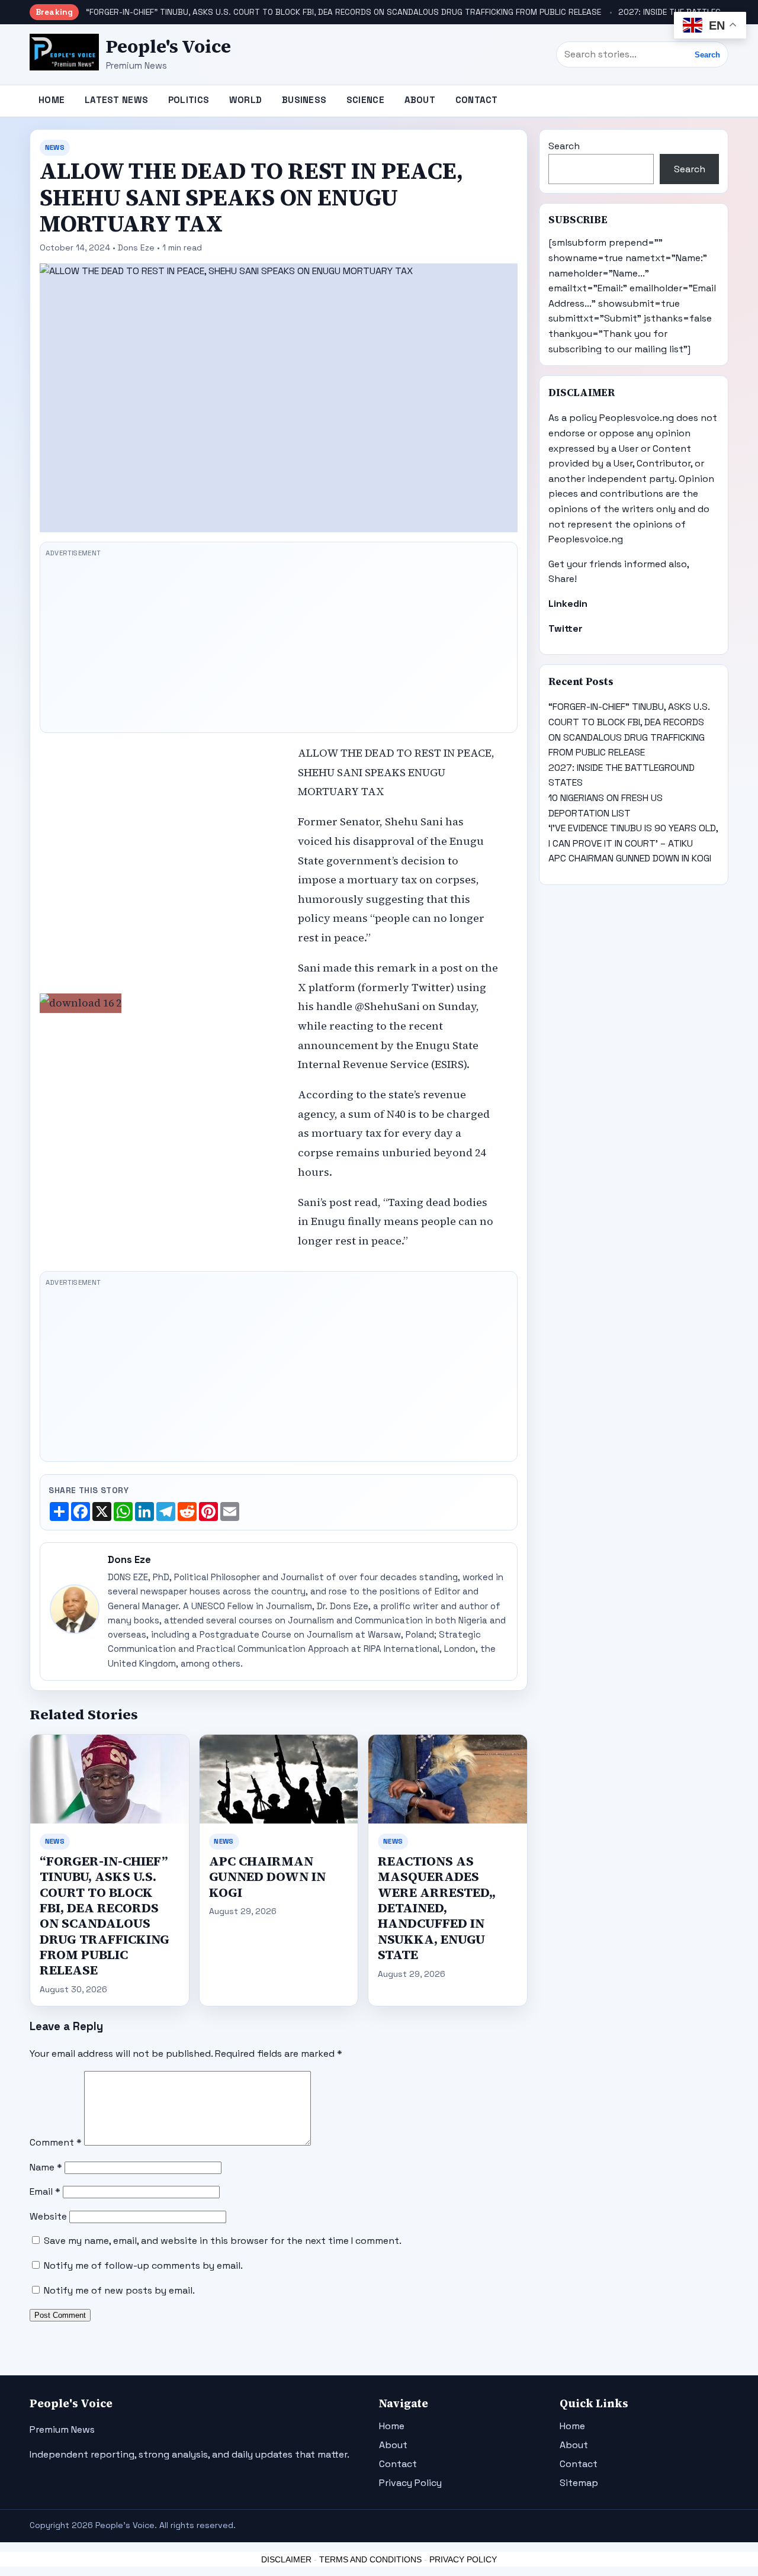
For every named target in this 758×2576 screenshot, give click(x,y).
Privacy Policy (410, 2483)
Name (46, 2167)
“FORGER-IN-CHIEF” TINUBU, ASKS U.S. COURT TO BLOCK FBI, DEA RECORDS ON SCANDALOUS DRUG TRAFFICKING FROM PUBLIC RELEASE (343, 12)
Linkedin (568, 604)
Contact (477, 100)
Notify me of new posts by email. (119, 2290)
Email (45, 2191)
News (55, 147)
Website (48, 2216)
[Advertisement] (279, 644)
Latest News (116, 100)
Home (52, 100)
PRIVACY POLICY (463, 2559)
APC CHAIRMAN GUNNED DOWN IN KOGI (267, 1877)
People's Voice (168, 46)
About (420, 100)
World (246, 100)
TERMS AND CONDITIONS (370, 2559)
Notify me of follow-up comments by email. (143, 2265)
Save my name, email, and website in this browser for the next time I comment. (223, 2241)
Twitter (566, 628)
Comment (56, 2142)
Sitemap (579, 2483)
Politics (189, 100)
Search (707, 55)
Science (365, 100)
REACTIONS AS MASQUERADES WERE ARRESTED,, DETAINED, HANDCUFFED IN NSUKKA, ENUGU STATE (437, 1908)
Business (304, 100)
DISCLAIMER (286, 2559)
